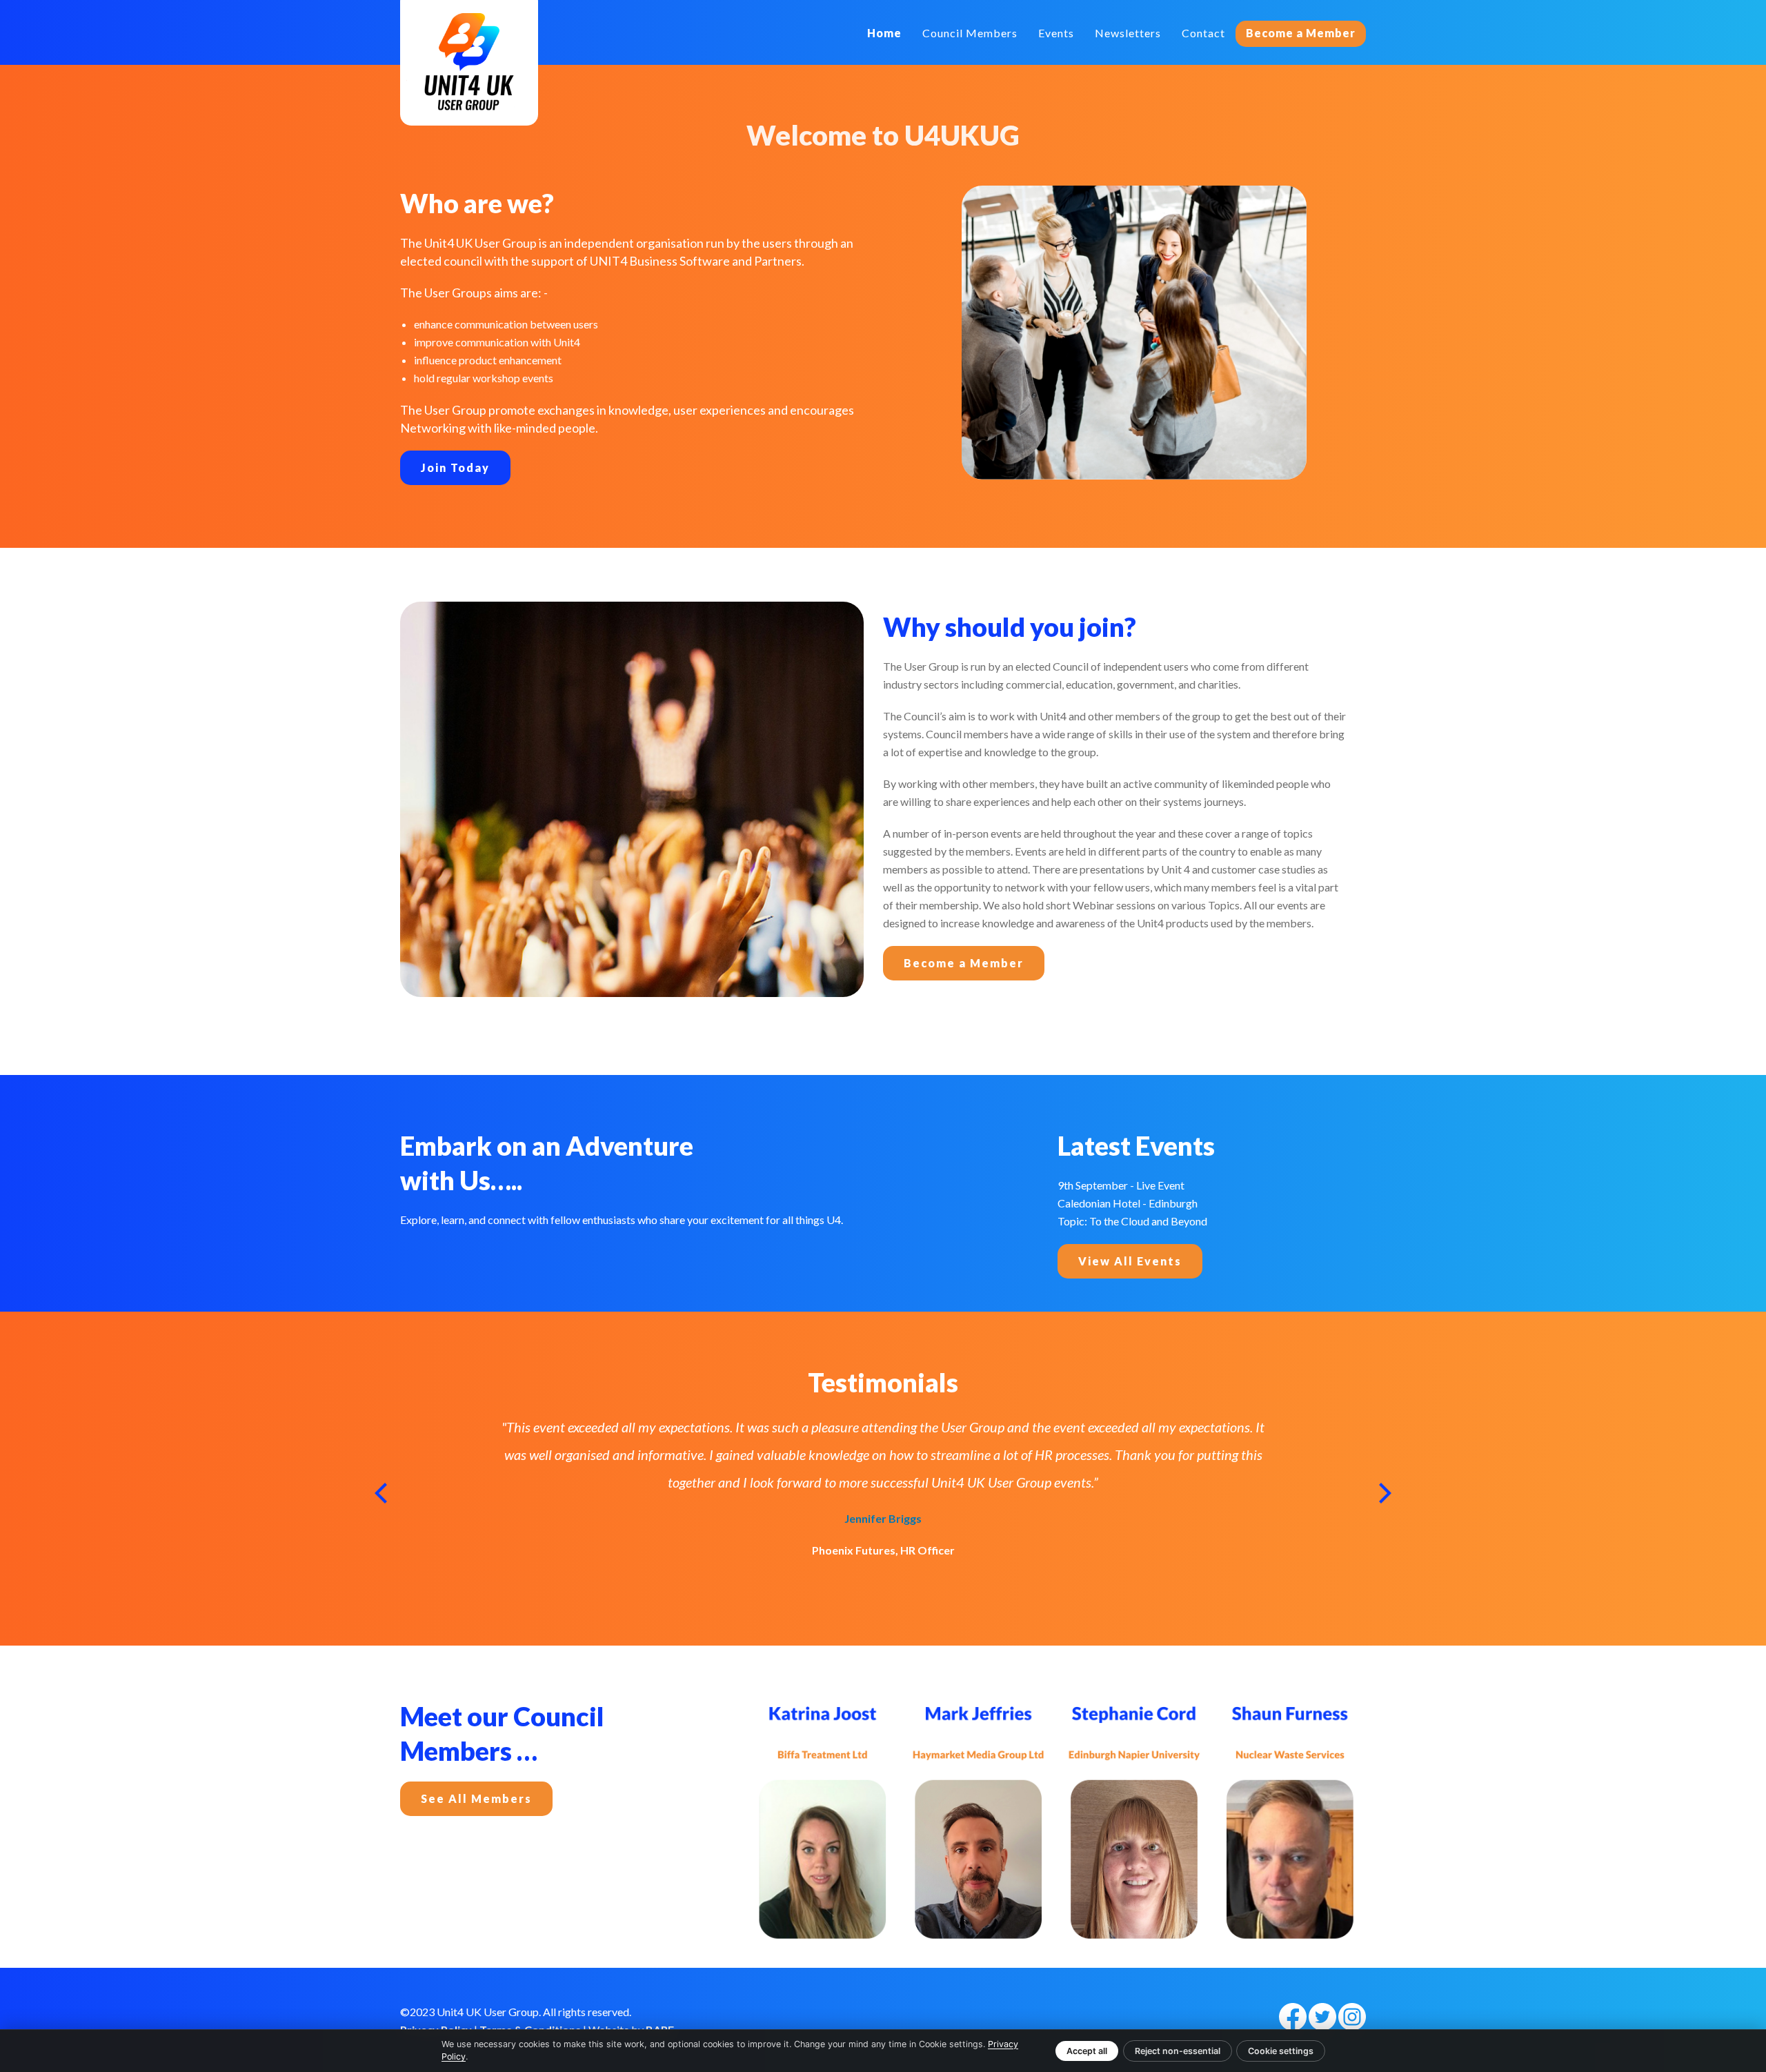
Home (884, 33)
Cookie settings (1281, 2051)
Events (1056, 33)
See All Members (476, 1798)
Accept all (1087, 2051)
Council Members (970, 33)
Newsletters (1128, 33)
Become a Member (1301, 33)
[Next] (1383, 1493)
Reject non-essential (1178, 2051)
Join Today (455, 467)
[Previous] (383, 1493)
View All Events (1130, 1261)
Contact (1203, 33)
